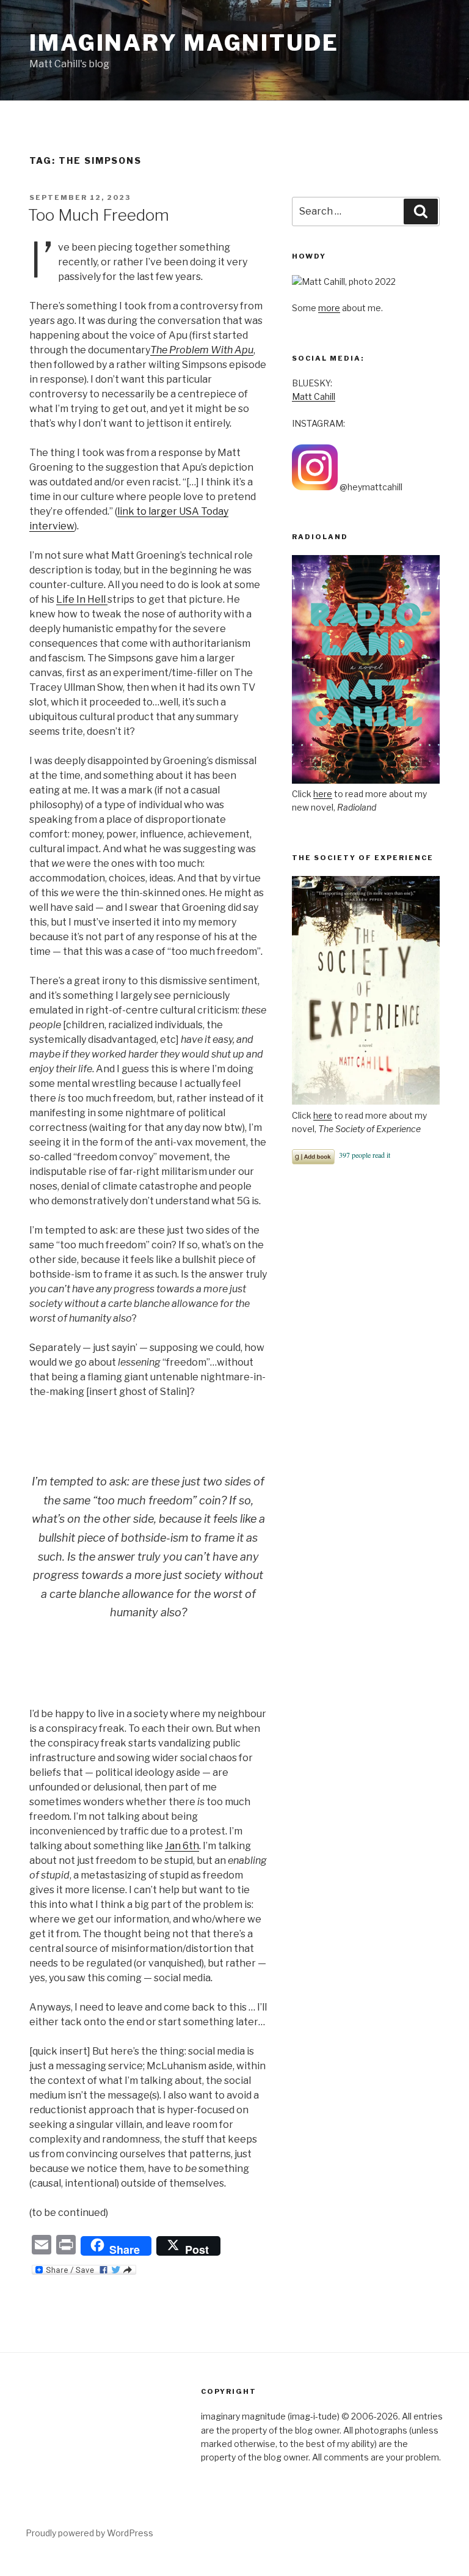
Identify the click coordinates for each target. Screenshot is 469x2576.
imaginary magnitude (184, 43)
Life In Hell (82, 599)
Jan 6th (182, 1846)
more (329, 308)
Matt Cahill (314, 396)
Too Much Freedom (99, 215)
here (323, 794)
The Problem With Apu (202, 350)
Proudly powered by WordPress (89, 2533)
